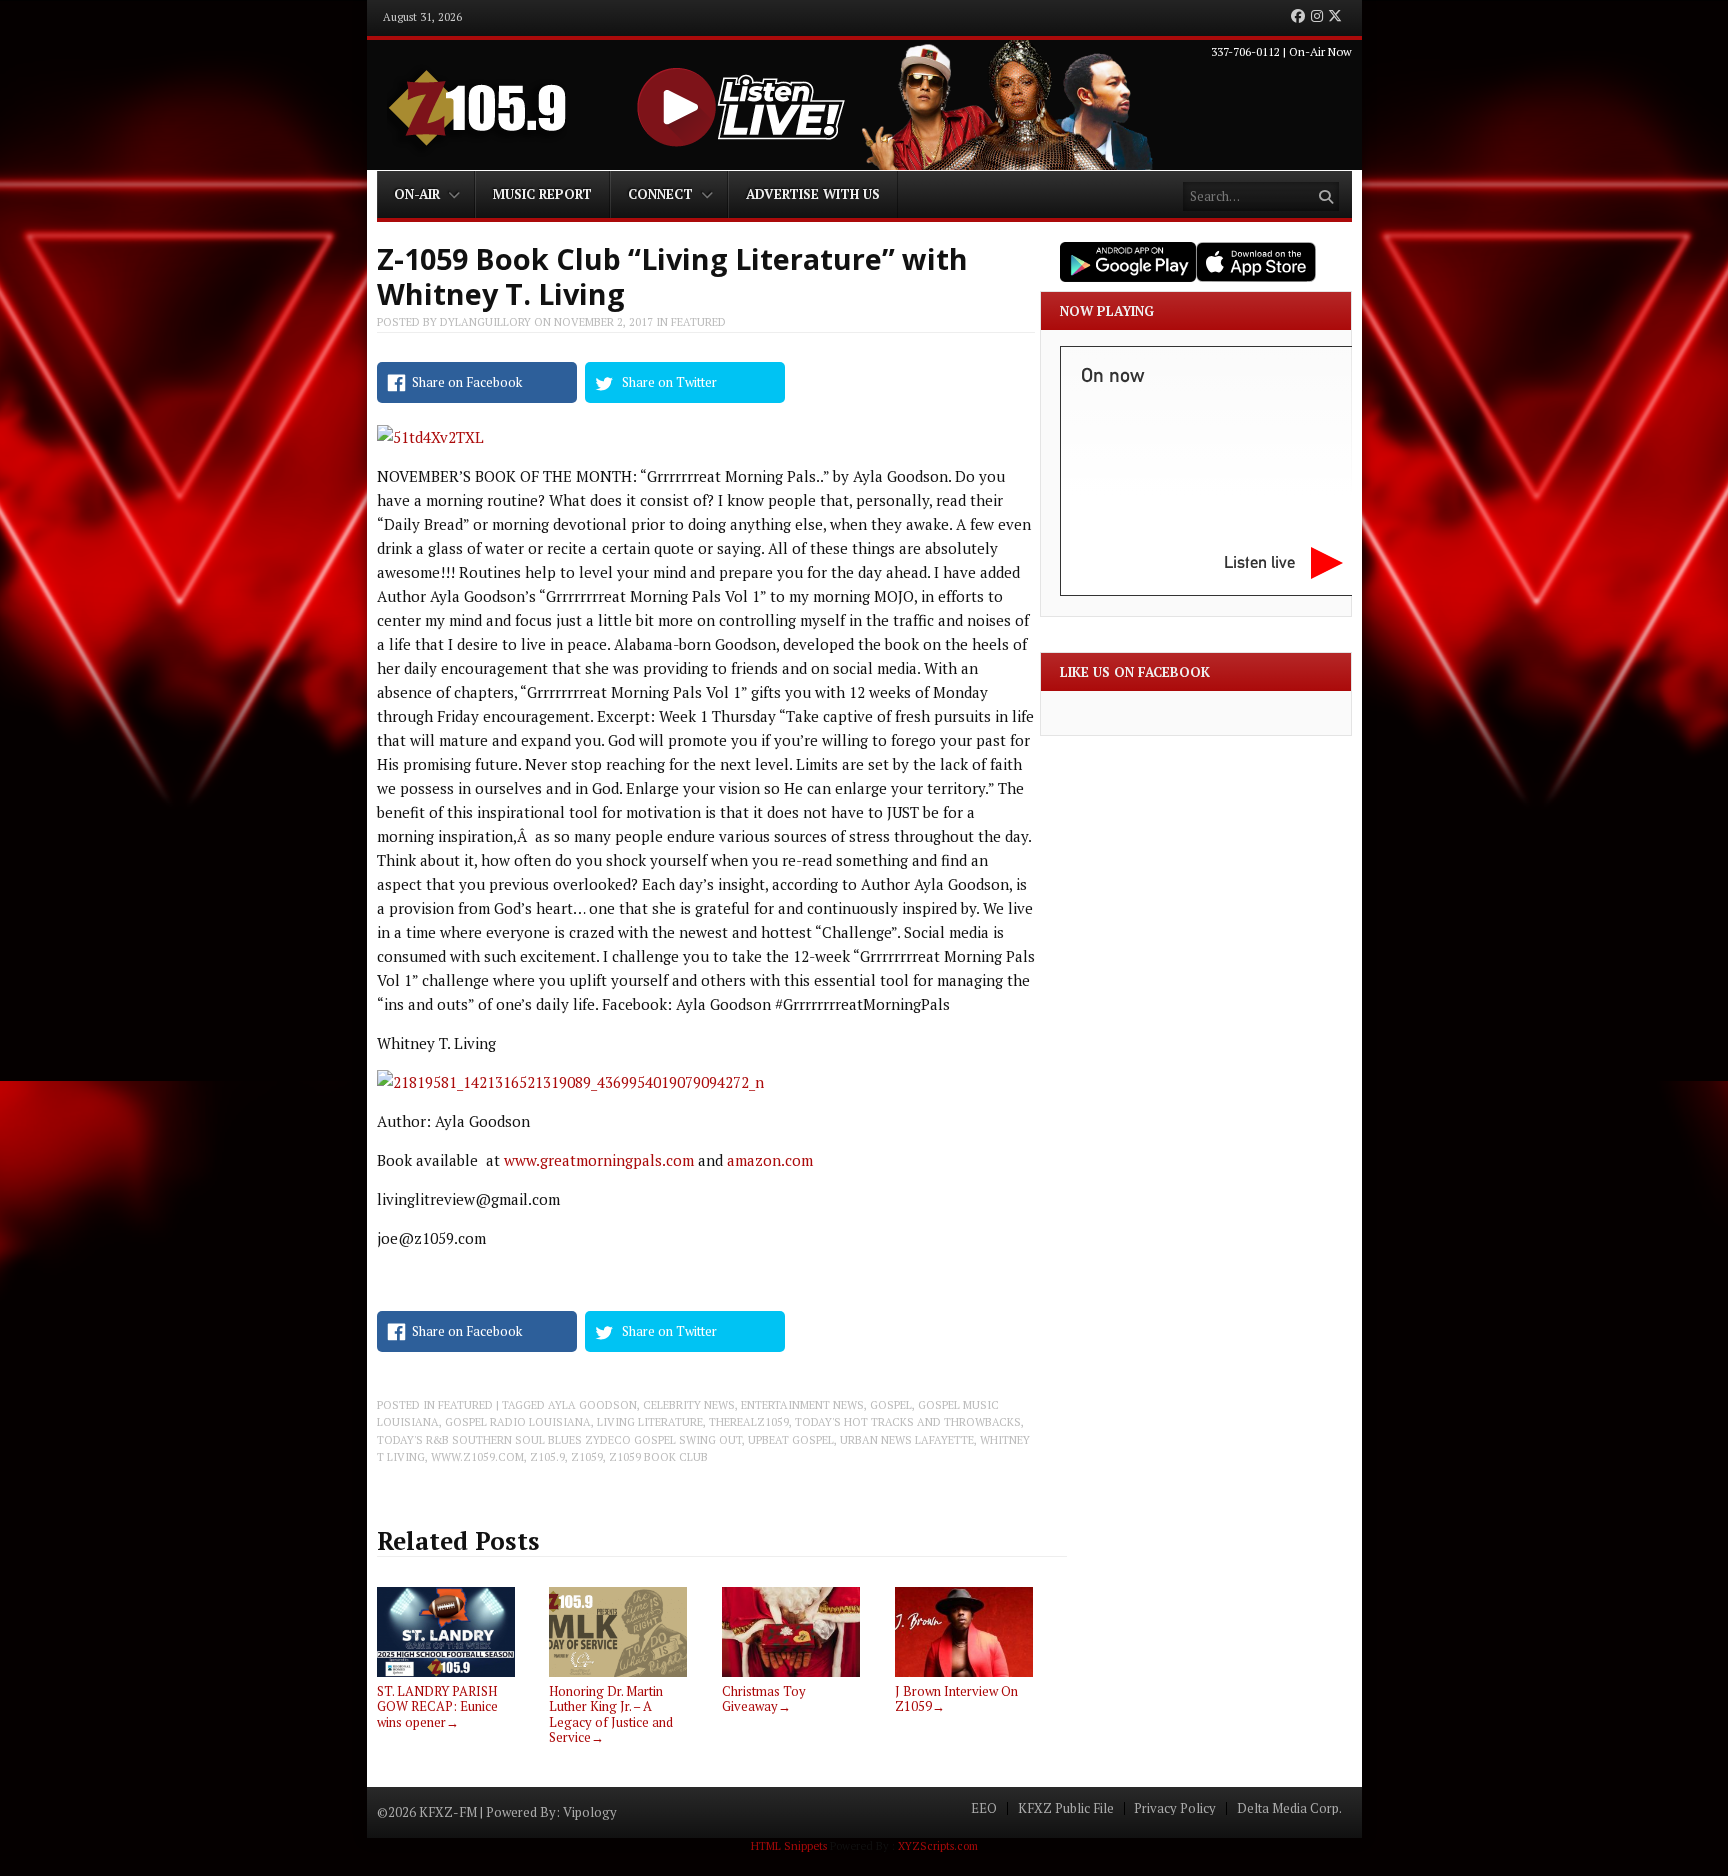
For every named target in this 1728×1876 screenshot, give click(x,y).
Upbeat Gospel (791, 1440)
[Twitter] (1335, 17)
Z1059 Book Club (658, 1457)
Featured (698, 322)
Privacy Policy (1175, 1808)
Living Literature (650, 1422)
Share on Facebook (467, 382)
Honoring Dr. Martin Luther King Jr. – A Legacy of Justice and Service (611, 1714)
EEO (984, 1808)
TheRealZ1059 (749, 1422)
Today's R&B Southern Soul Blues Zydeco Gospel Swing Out (559, 1440)
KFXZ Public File (1066, 1808)
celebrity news (689, 1405)
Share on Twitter (669, 382)
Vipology (590, 1812)
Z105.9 (547, 1457)
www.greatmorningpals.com (599, 1160)
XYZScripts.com (938, 1846)
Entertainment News (802, 1405)
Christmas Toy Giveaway (764, 1698)
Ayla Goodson (592, 1405)
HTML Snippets (789, 1846)
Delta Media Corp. (1289, 1808)
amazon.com (770, 1160)
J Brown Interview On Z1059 (956, 1698)
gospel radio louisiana (518, 1422)
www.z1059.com (477, 1457)
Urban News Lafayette (907, 1440)
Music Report (542, 194)
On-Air (417, 194)
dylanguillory (485, 322)
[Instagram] (1317, 17)
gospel (891, 1405)
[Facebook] (1298, 17)
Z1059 (587, 1457)
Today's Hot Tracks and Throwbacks (908, 1422)
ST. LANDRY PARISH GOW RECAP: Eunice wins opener (437, 1706)
